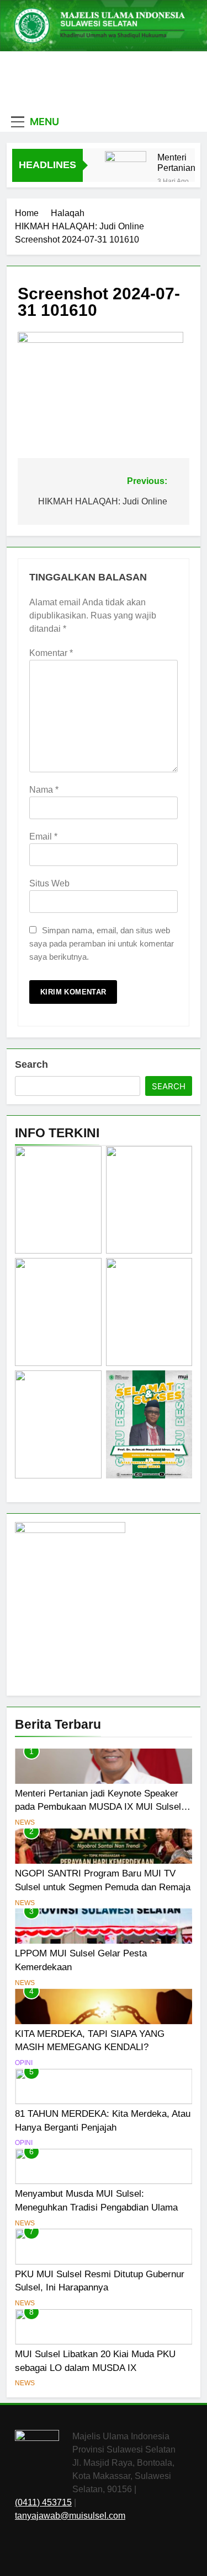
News (25, 1822)
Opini (24, 2063)
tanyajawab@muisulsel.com (70, 2516)
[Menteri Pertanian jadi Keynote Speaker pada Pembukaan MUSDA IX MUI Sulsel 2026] (126, 172)
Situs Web (49, 883)
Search (31, 1064)
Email (43, 837)
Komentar (51, 653)
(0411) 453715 (43, 2502)
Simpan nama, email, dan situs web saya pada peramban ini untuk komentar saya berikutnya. (102, 943)
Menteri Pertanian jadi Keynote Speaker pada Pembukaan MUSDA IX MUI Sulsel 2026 (181, 163)
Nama (44, 790)
